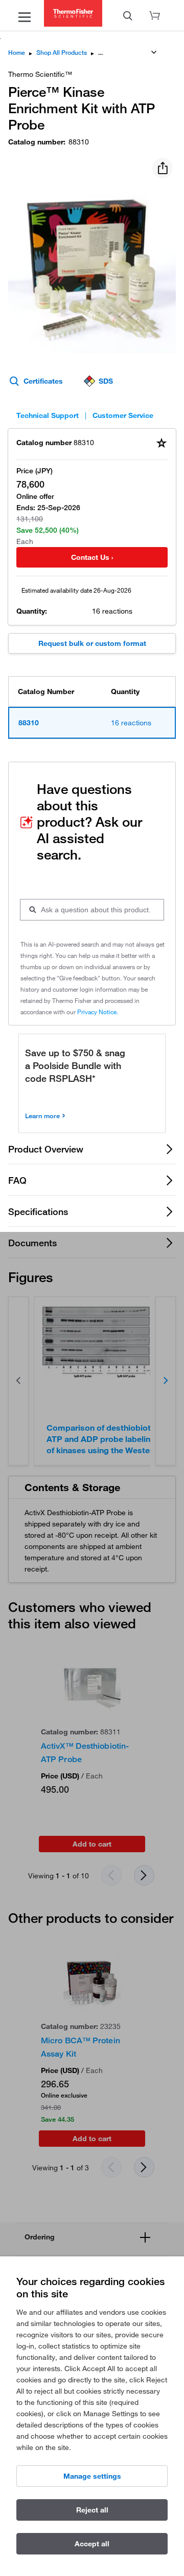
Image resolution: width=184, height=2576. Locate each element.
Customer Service (123, 415)
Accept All (92, 2544)
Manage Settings (92, 2476)
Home (17, 53)
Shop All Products (62, 53)
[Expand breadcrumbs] (154, 52)
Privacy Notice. (98, 1012)
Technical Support (48, 415)
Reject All (92, 2510)
